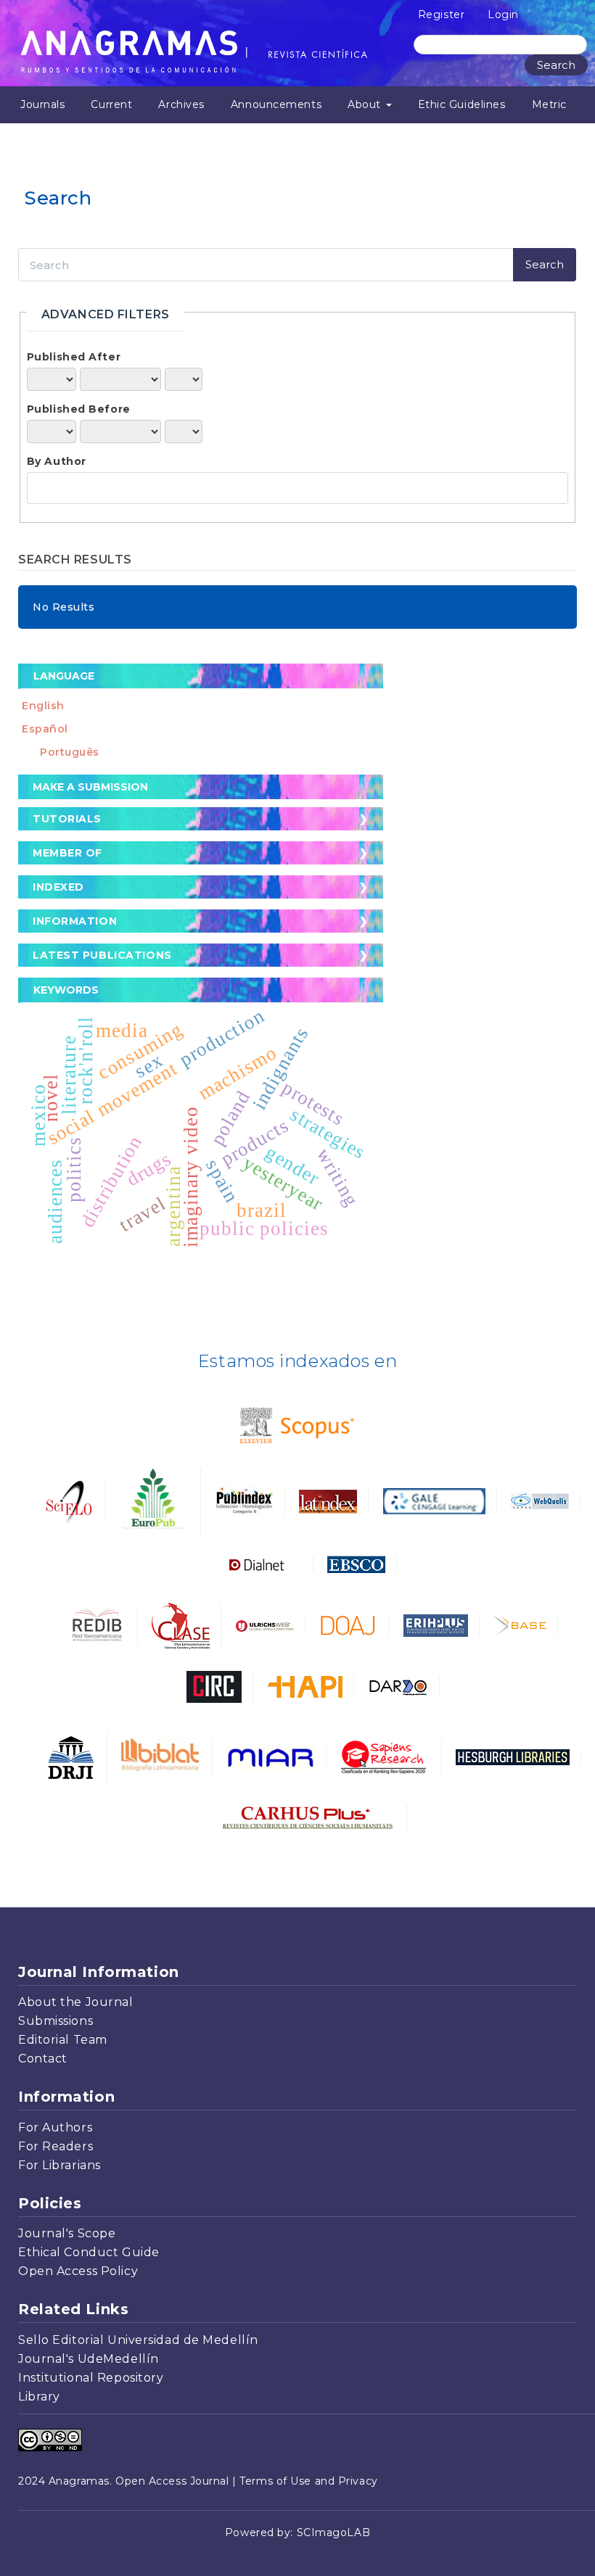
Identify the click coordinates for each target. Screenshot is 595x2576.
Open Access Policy (78, 2271)
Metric (549, 104)
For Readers (56, 2146)
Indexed (58, 887)
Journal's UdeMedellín (89, 2359)
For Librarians (59, 2165)
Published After (74, 357)
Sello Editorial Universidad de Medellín (138, 2340)
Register (441, 15)
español (45, 729)
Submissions (56, 2021)
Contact (43, 2059)
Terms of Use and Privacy (308, 2481)
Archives (181, 104)
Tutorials (67, 819)
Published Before (79, 409)
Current (111, 104)
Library (39, 2397)
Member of (67, 853)
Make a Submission (90, 787)
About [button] (366, 104)
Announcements (276, 104)
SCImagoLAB (334, 2532)
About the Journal (76, 2002)
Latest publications (102, 955)
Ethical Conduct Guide (89, 2252)
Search (556, 65)
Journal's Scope (67, 2233)
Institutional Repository (91, 2378)
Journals (42, 104)
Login (503, 15)
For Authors (55, 2127)
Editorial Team (63, 2040)
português (70, 752)
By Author (57, 461)
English (43, 706)
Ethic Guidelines (462, 104)
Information (75, 921)
